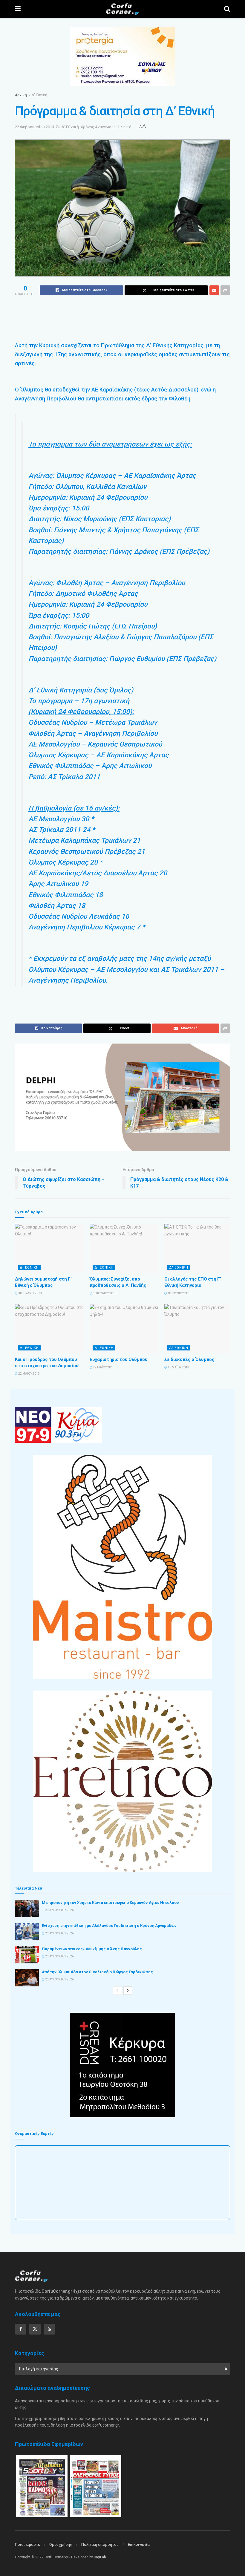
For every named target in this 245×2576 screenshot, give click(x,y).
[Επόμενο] (128, 1991)
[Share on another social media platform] (225, 290)
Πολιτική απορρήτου (100, 2544)
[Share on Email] (214, 290)
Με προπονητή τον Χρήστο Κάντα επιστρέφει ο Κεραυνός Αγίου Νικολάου (110, 1903)
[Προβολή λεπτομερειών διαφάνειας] (122, 1097)
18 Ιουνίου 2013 (179, 1293)
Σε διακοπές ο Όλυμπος (189, 1359)
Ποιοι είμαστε (27, 2544)
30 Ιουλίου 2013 (30, 1293)
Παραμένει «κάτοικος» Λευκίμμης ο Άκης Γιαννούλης (92, 1949)
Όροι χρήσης (61, 2544)
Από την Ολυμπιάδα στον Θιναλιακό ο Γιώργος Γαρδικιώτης (97, 1972)
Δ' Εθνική (39, 95)
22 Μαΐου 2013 (29, 1374)
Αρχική (21, 95)
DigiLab (100, 2557)
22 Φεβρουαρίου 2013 (35, 127)
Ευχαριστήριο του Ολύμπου (119, 1359)
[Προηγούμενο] (117, 1991)
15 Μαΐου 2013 (178, 1367)
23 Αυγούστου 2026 (59, 1910)
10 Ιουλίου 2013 (104, 1293)
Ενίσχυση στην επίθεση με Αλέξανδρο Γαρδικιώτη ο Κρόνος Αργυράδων (109, 1926)
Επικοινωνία (139, 2544)
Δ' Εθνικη (29, 1268)
